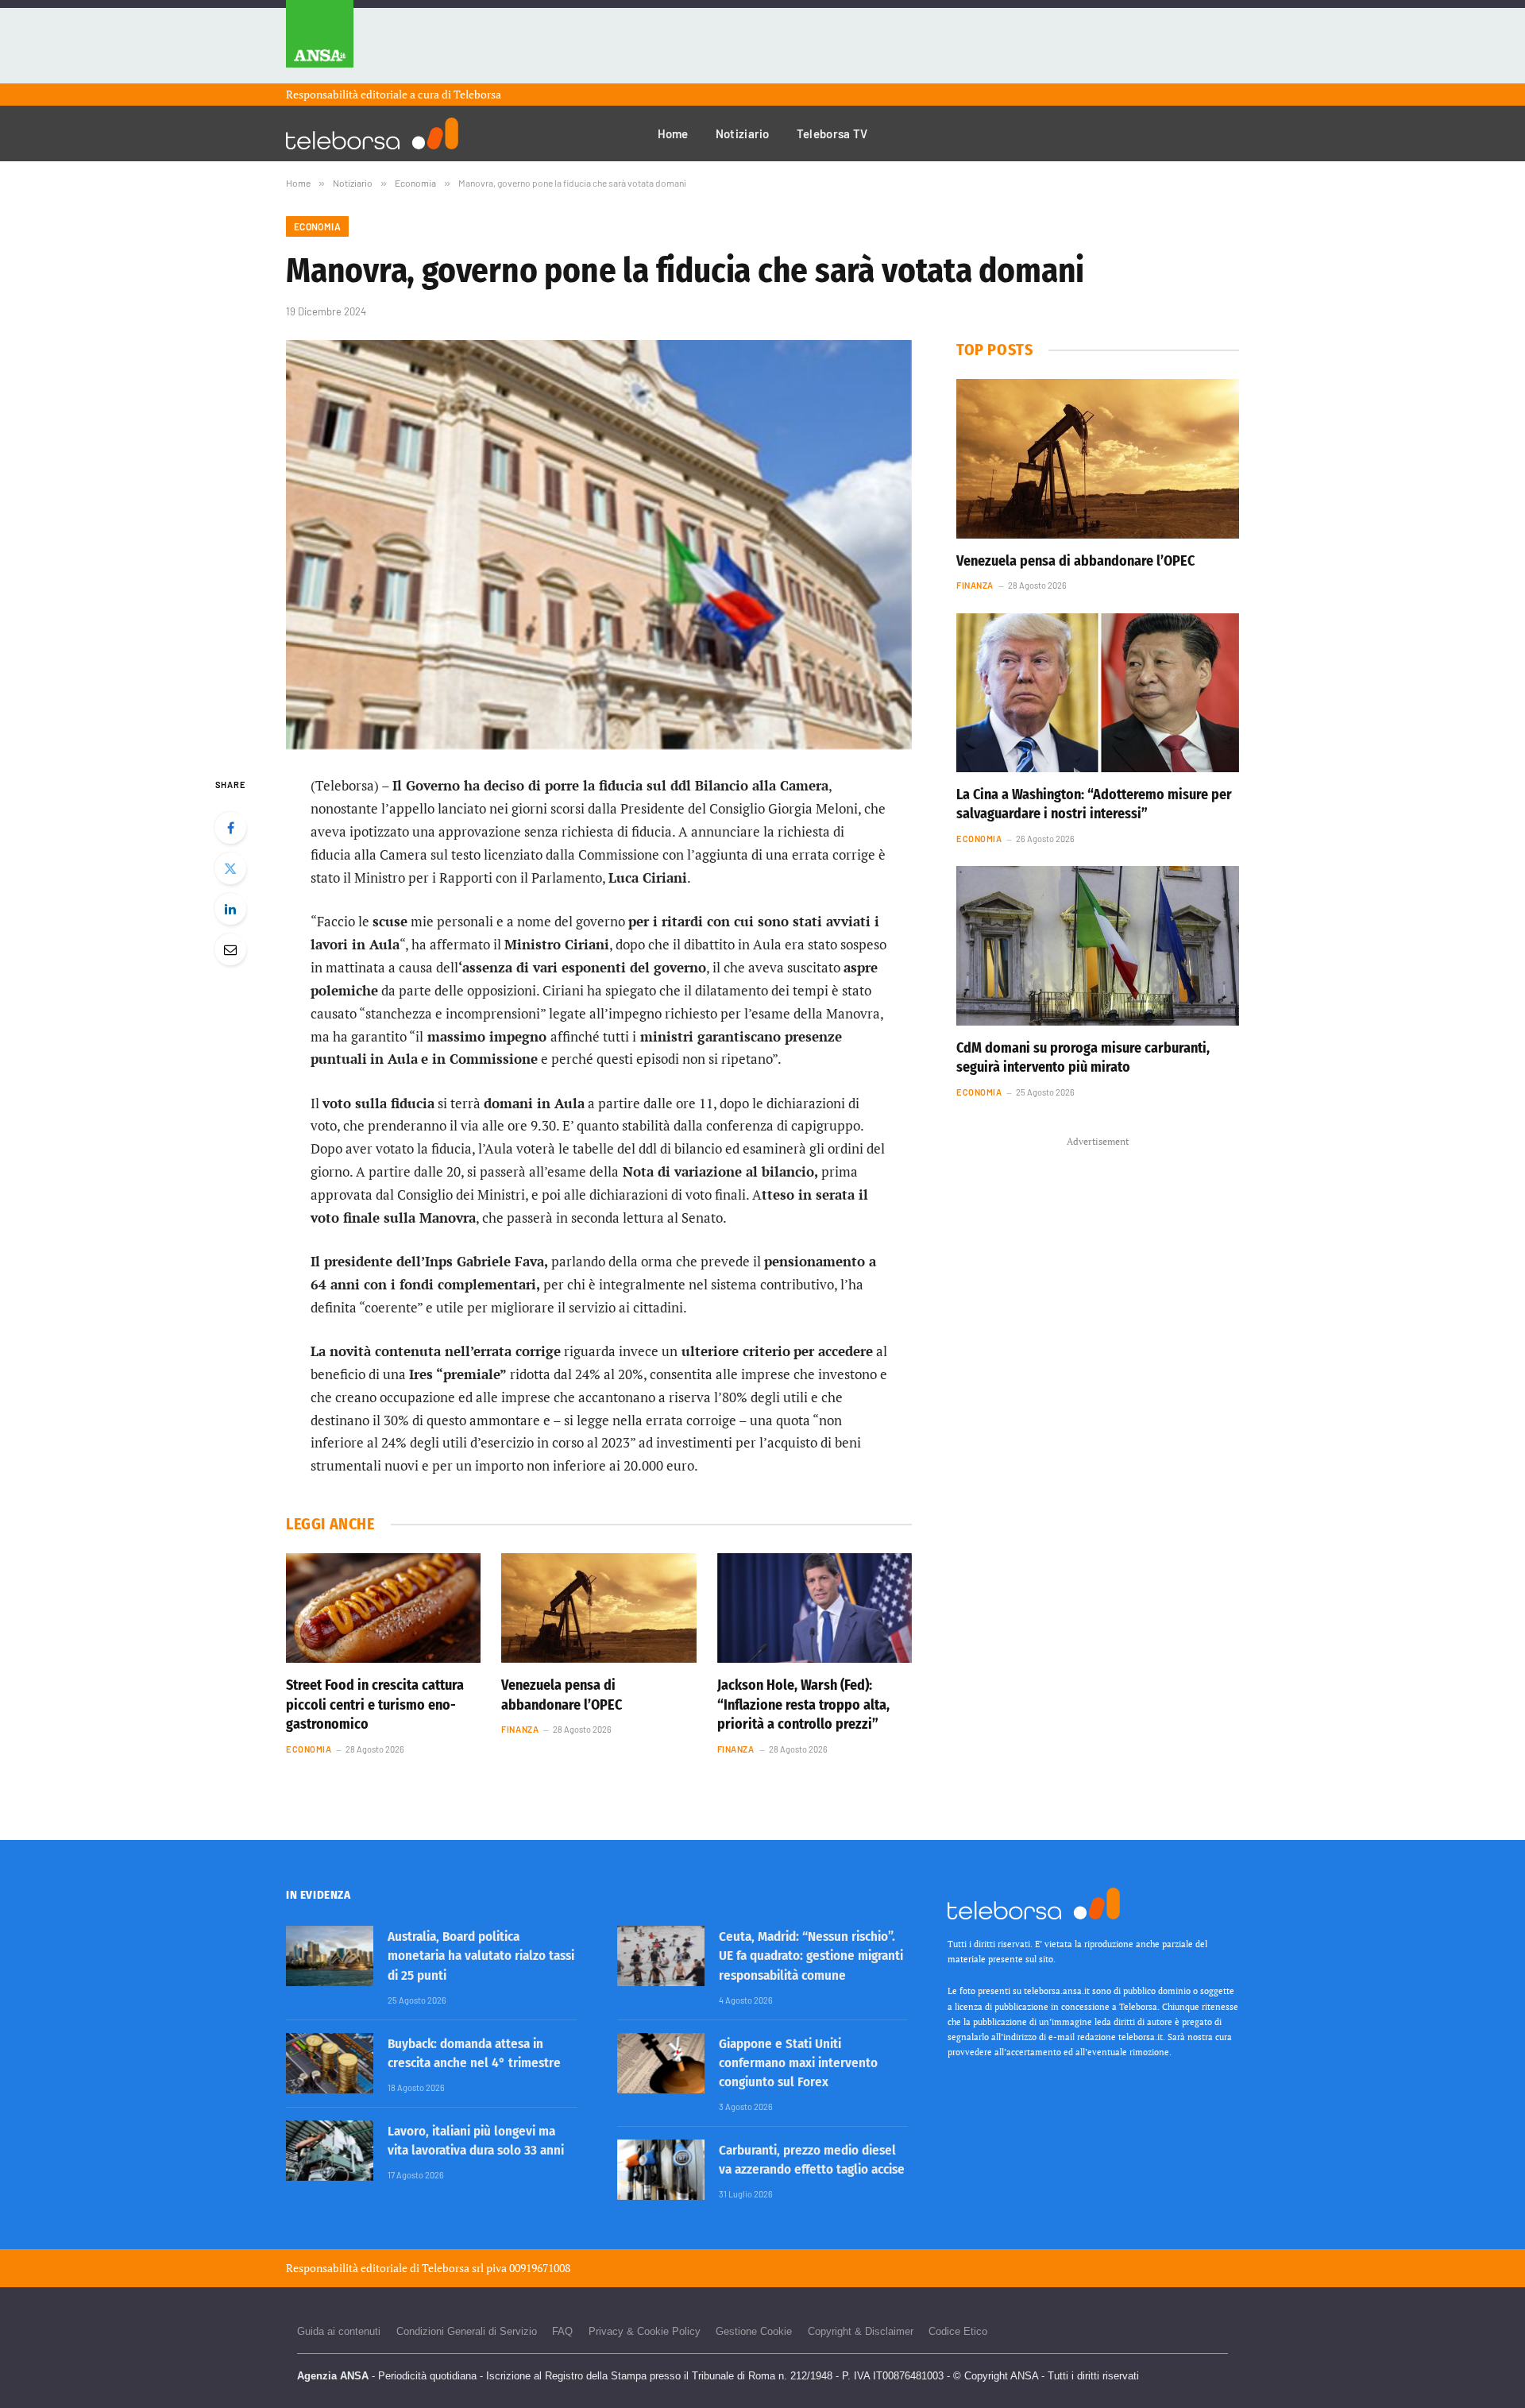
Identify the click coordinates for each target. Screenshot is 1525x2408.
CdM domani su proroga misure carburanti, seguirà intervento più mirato (1083, 1057)
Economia (317, 226)
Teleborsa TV (832, 133)
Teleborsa (477, 94)
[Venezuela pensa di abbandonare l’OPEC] (598, 1608)
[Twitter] (230, 868)
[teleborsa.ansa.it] (372, 133)
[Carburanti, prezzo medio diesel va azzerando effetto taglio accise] (661, 2170)
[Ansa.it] (320, 42)
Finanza (520, 1729)
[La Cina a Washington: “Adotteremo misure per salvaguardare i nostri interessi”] (1098, 693)
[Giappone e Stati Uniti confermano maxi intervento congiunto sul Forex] (661, 2063)
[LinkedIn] (230, 909)
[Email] (230, 949)
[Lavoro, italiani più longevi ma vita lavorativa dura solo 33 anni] (330, 2151)
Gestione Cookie (754, 2331)
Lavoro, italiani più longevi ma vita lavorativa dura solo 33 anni (476, 2141)
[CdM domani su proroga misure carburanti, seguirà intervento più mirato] (1098, 945)
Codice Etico (958, 2331)
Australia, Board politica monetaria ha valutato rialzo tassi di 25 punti (481, 1956)
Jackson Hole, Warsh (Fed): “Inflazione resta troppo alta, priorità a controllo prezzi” (803, 1705)
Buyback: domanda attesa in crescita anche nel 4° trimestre (474, 2053)
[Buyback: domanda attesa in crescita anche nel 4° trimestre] (330, 2063)
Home (673, 133)
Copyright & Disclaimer (861, 2331)
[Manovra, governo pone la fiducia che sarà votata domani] (599, 545)
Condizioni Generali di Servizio (467, 2331)
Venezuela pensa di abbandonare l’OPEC (562, 1695)
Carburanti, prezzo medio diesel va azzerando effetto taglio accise (812, 2160)
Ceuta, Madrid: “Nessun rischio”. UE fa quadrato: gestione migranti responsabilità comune (811, 1956)
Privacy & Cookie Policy (645, 2331)
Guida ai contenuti (339, 2331)
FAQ (562, 2331)
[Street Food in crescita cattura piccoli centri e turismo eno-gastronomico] (383, 1608)
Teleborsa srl (453, 2268)
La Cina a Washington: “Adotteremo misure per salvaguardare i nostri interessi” (1094, 804)
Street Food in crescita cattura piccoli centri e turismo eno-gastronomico (375, 1705)
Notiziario (743, 133)
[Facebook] (230, 828)
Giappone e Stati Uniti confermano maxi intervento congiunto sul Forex (798, 2063)
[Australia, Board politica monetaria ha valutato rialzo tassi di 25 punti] (330, 1956)
